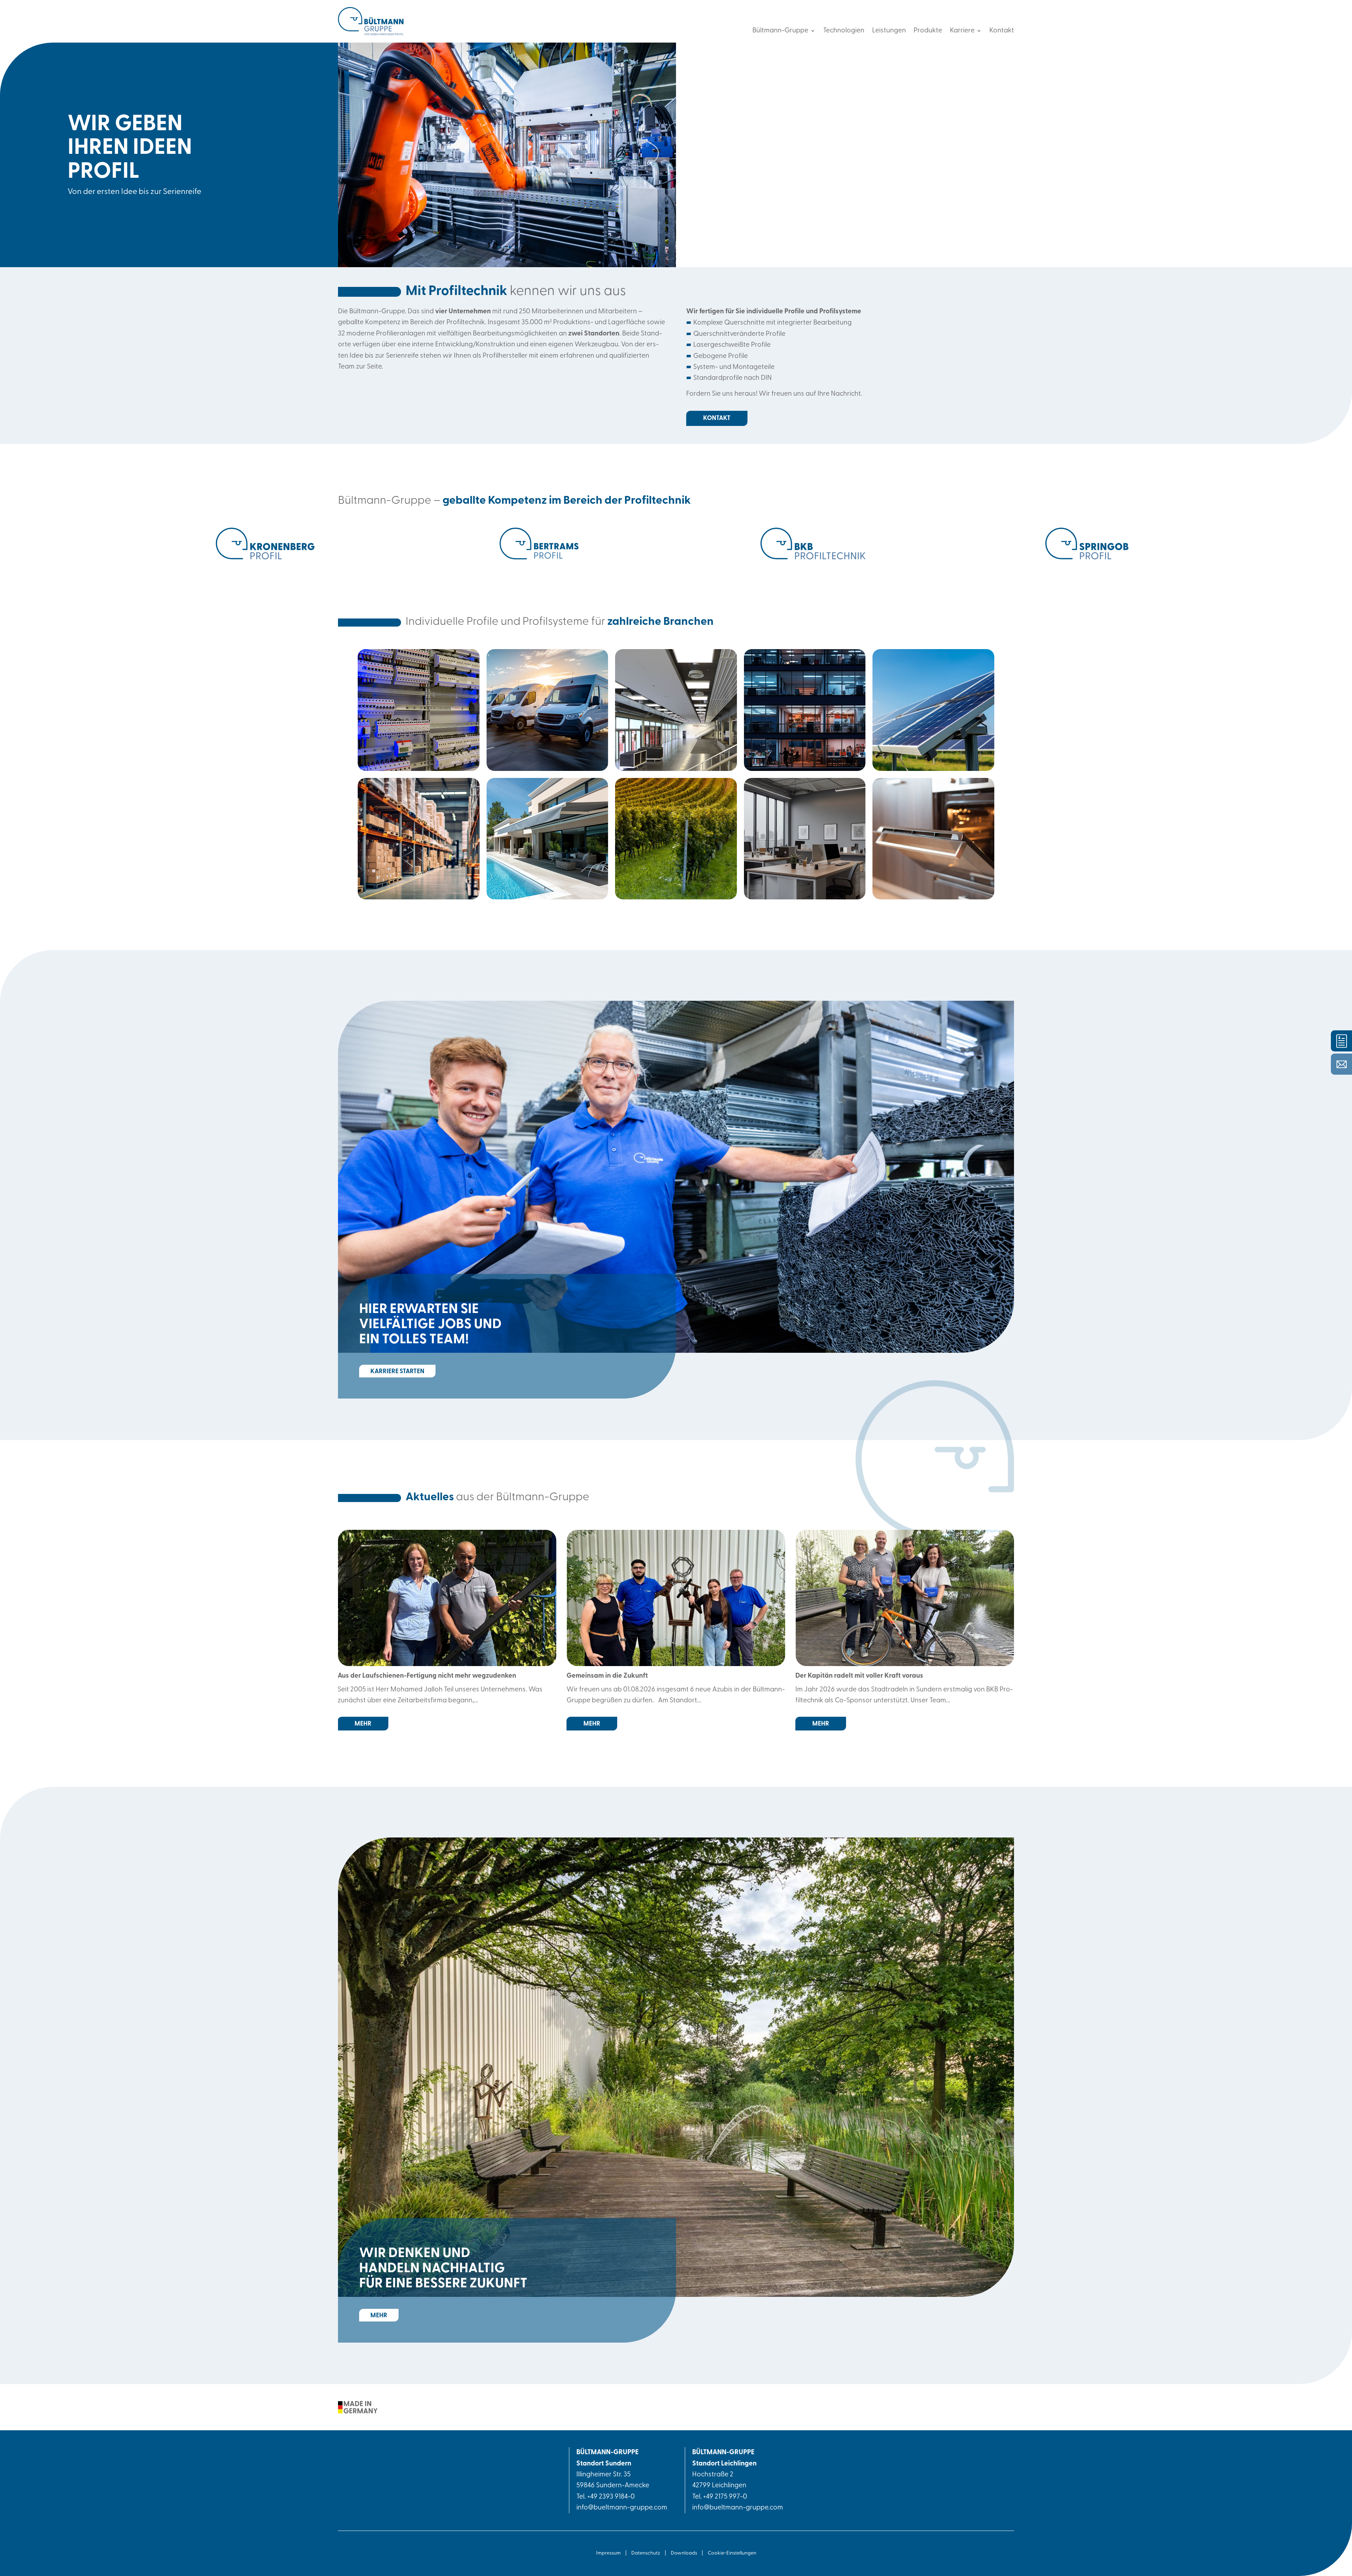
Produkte (928, 31)
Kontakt (1002, 31)
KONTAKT (717, 418)
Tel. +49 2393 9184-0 (606, 2497)
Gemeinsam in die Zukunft (607, 1676)
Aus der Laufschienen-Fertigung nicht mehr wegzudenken (427, 1676)
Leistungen (889, 31)
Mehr (379, 2316)
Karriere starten (397, 1372)
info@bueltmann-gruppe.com (622, 2508)
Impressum (608, 2553)
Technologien (844, 31)
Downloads (684, 2553)
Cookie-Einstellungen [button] (732, 2553)
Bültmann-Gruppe (780, 31)
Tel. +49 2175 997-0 (720, 2497)
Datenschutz (646, 2553)
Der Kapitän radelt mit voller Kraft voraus (859, 1676)
